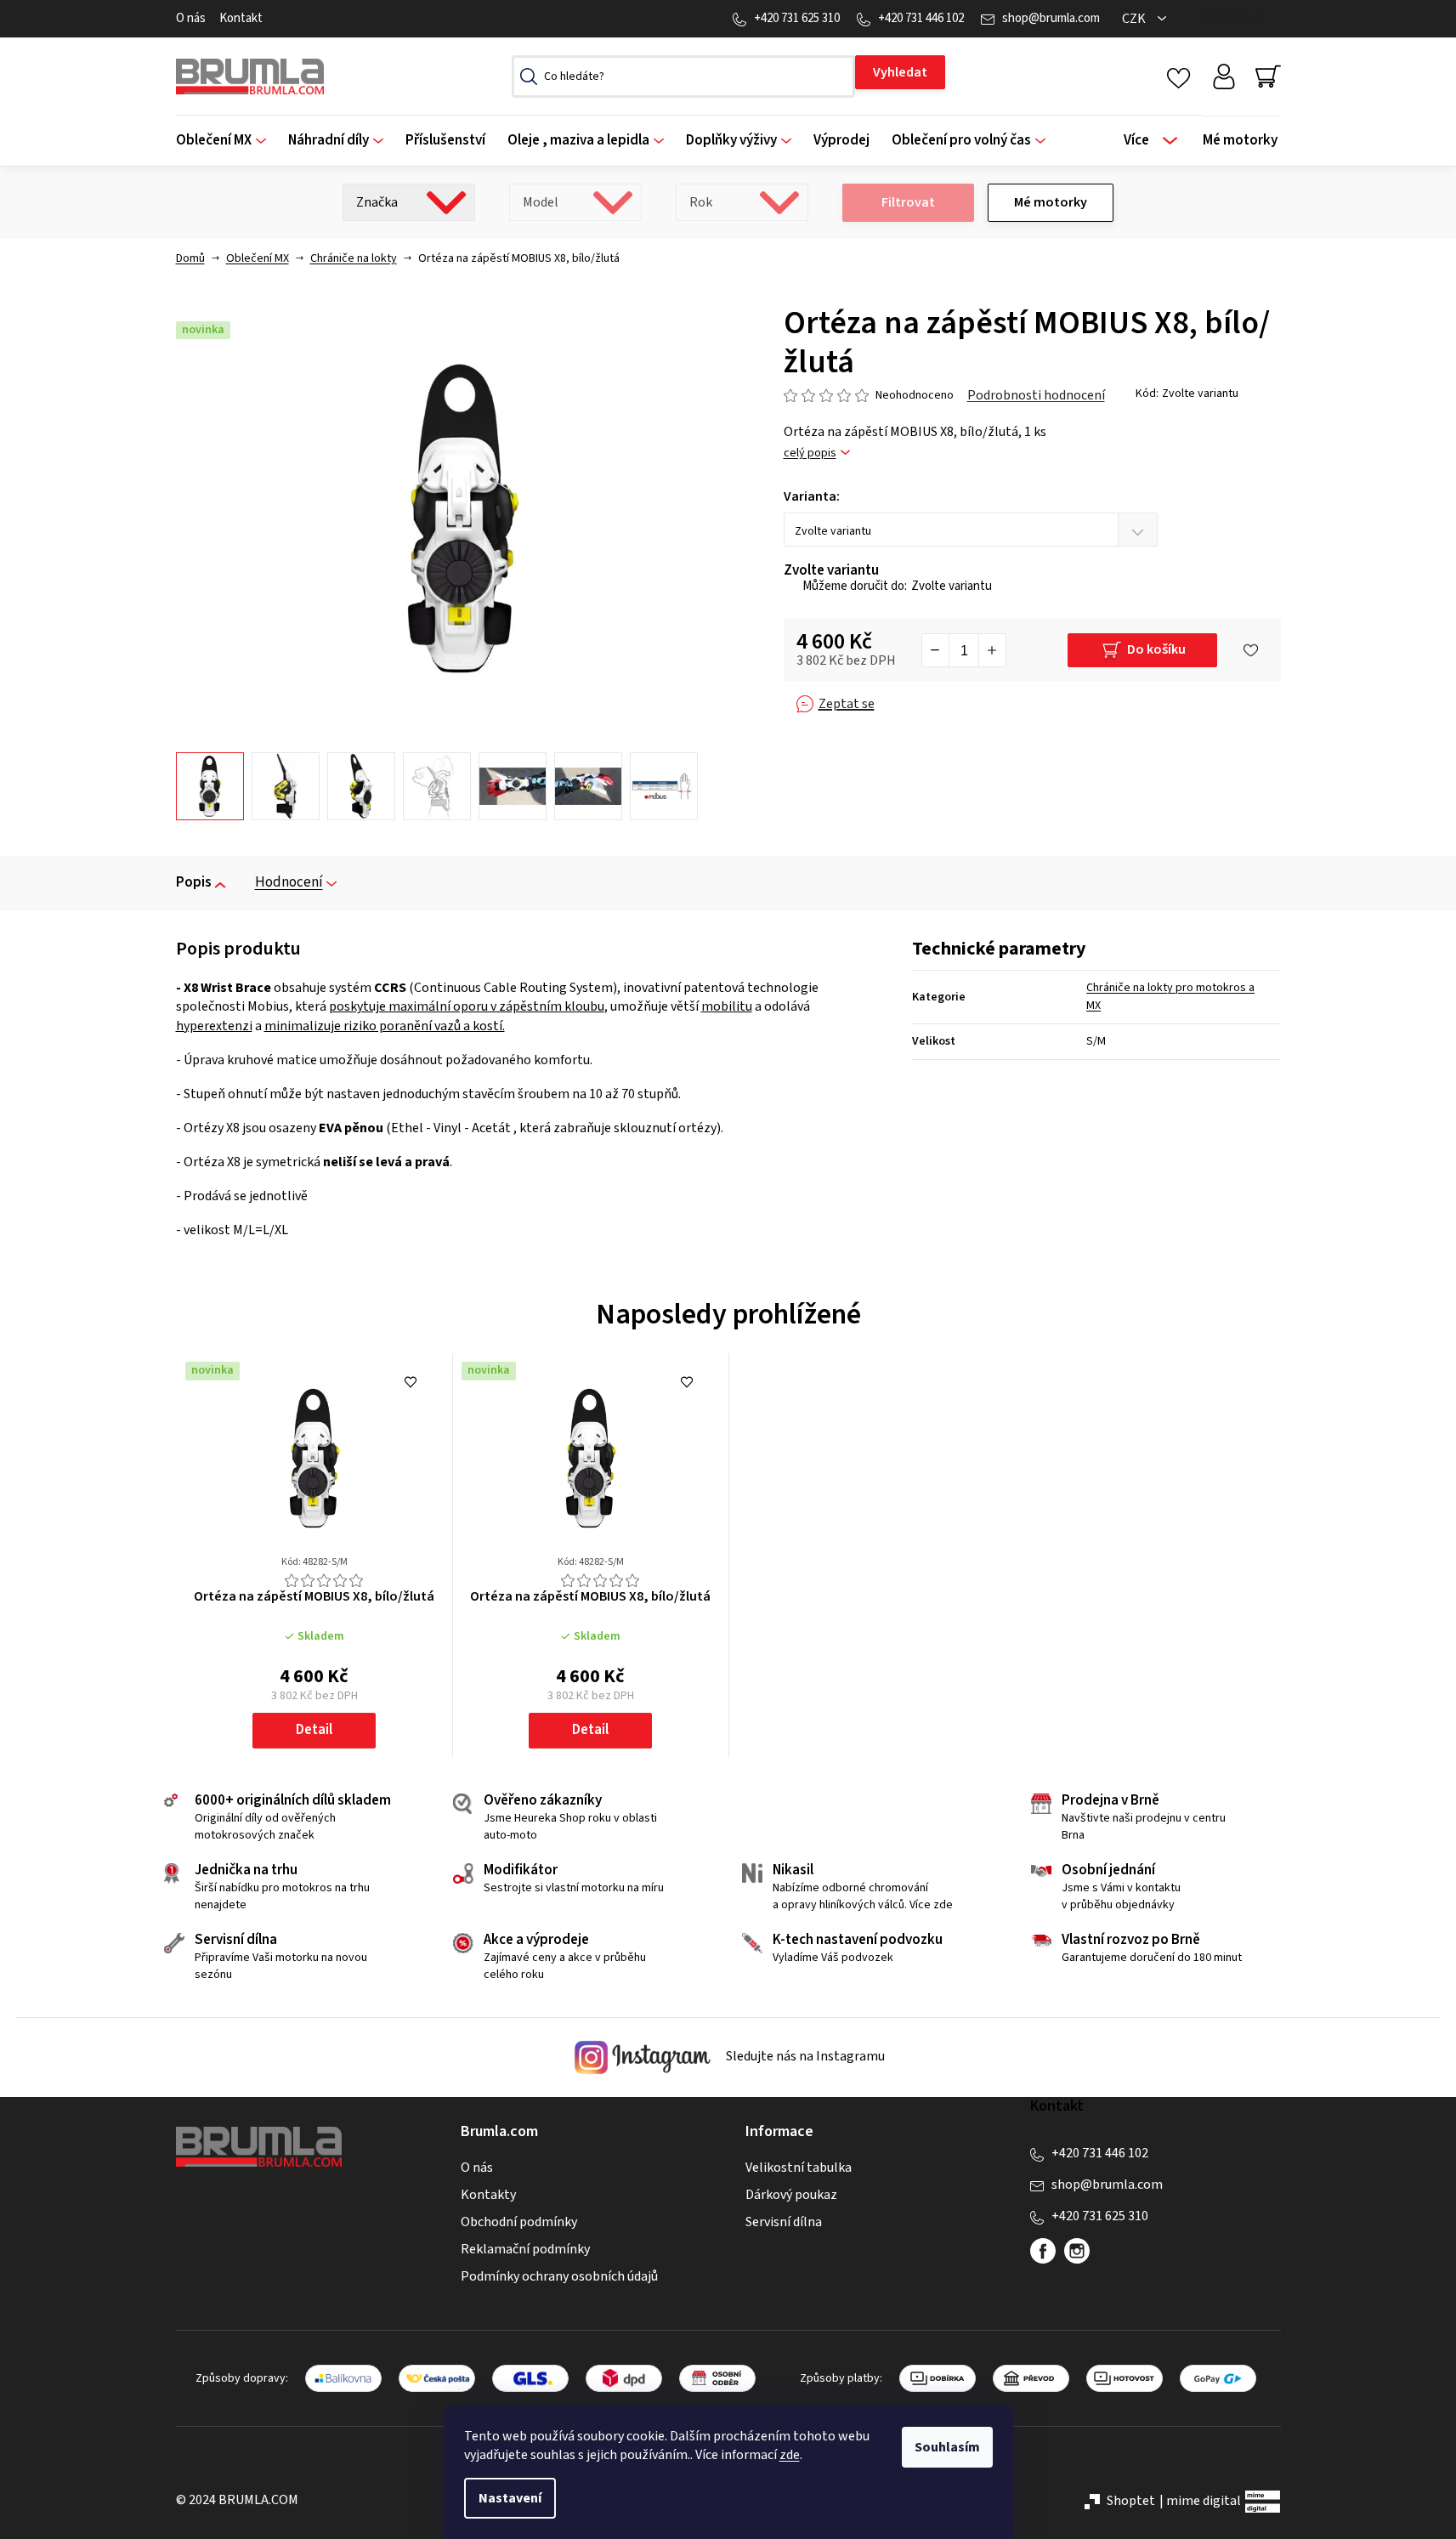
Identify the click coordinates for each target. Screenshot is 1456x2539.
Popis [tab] (194, 882)
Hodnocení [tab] (289, 882)
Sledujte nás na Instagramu (804, 2056)
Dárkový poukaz (791, 2195)
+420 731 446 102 (921, 18)
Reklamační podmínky (525, 2249)
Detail (314, 1730)
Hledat (900, 72)
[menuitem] (227, 141)
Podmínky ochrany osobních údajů (559, 2276)
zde (790, 2455)
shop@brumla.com (1051, 18)
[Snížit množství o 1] (936, 650)
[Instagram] (1077, 2251)
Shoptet (1131, 2501)
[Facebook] (1043, 2251)
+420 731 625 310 (797, 18)
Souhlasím (947, 2447)
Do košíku (1156, 649)
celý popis (810, 453)
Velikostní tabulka (799, 2168)
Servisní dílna (784, 2222)
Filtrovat (908, 202)
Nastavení (510, 2498)
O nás (191, 18)
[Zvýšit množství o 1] (992, 650)
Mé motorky (1051, 202)
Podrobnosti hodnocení (1036, 395)
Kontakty (488, 2195)
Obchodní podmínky (519, 2222)
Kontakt (241, 18)
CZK (1135, 19)
